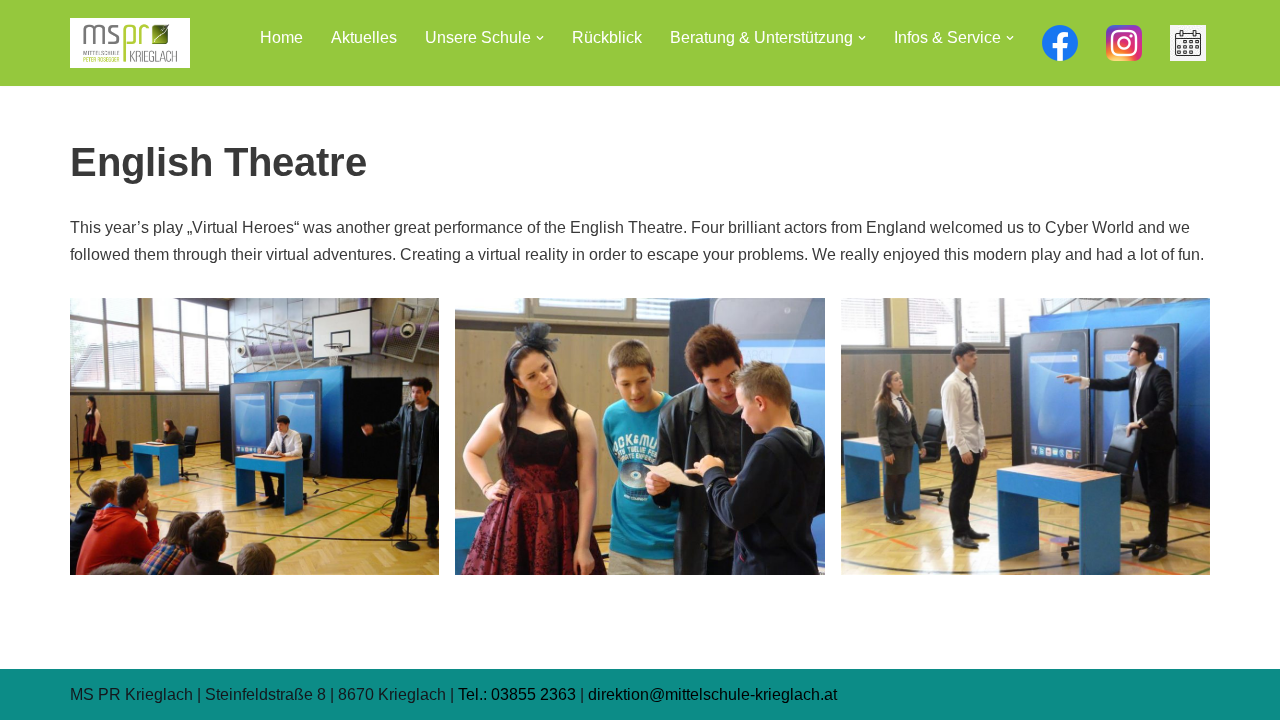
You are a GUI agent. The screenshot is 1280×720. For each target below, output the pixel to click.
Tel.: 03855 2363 (517, 694)
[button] (540, 38)
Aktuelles (364, 37)
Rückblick (607, 37)
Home (281, 37)
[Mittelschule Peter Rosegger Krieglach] (130, 43)
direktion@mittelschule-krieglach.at (712, 694)
